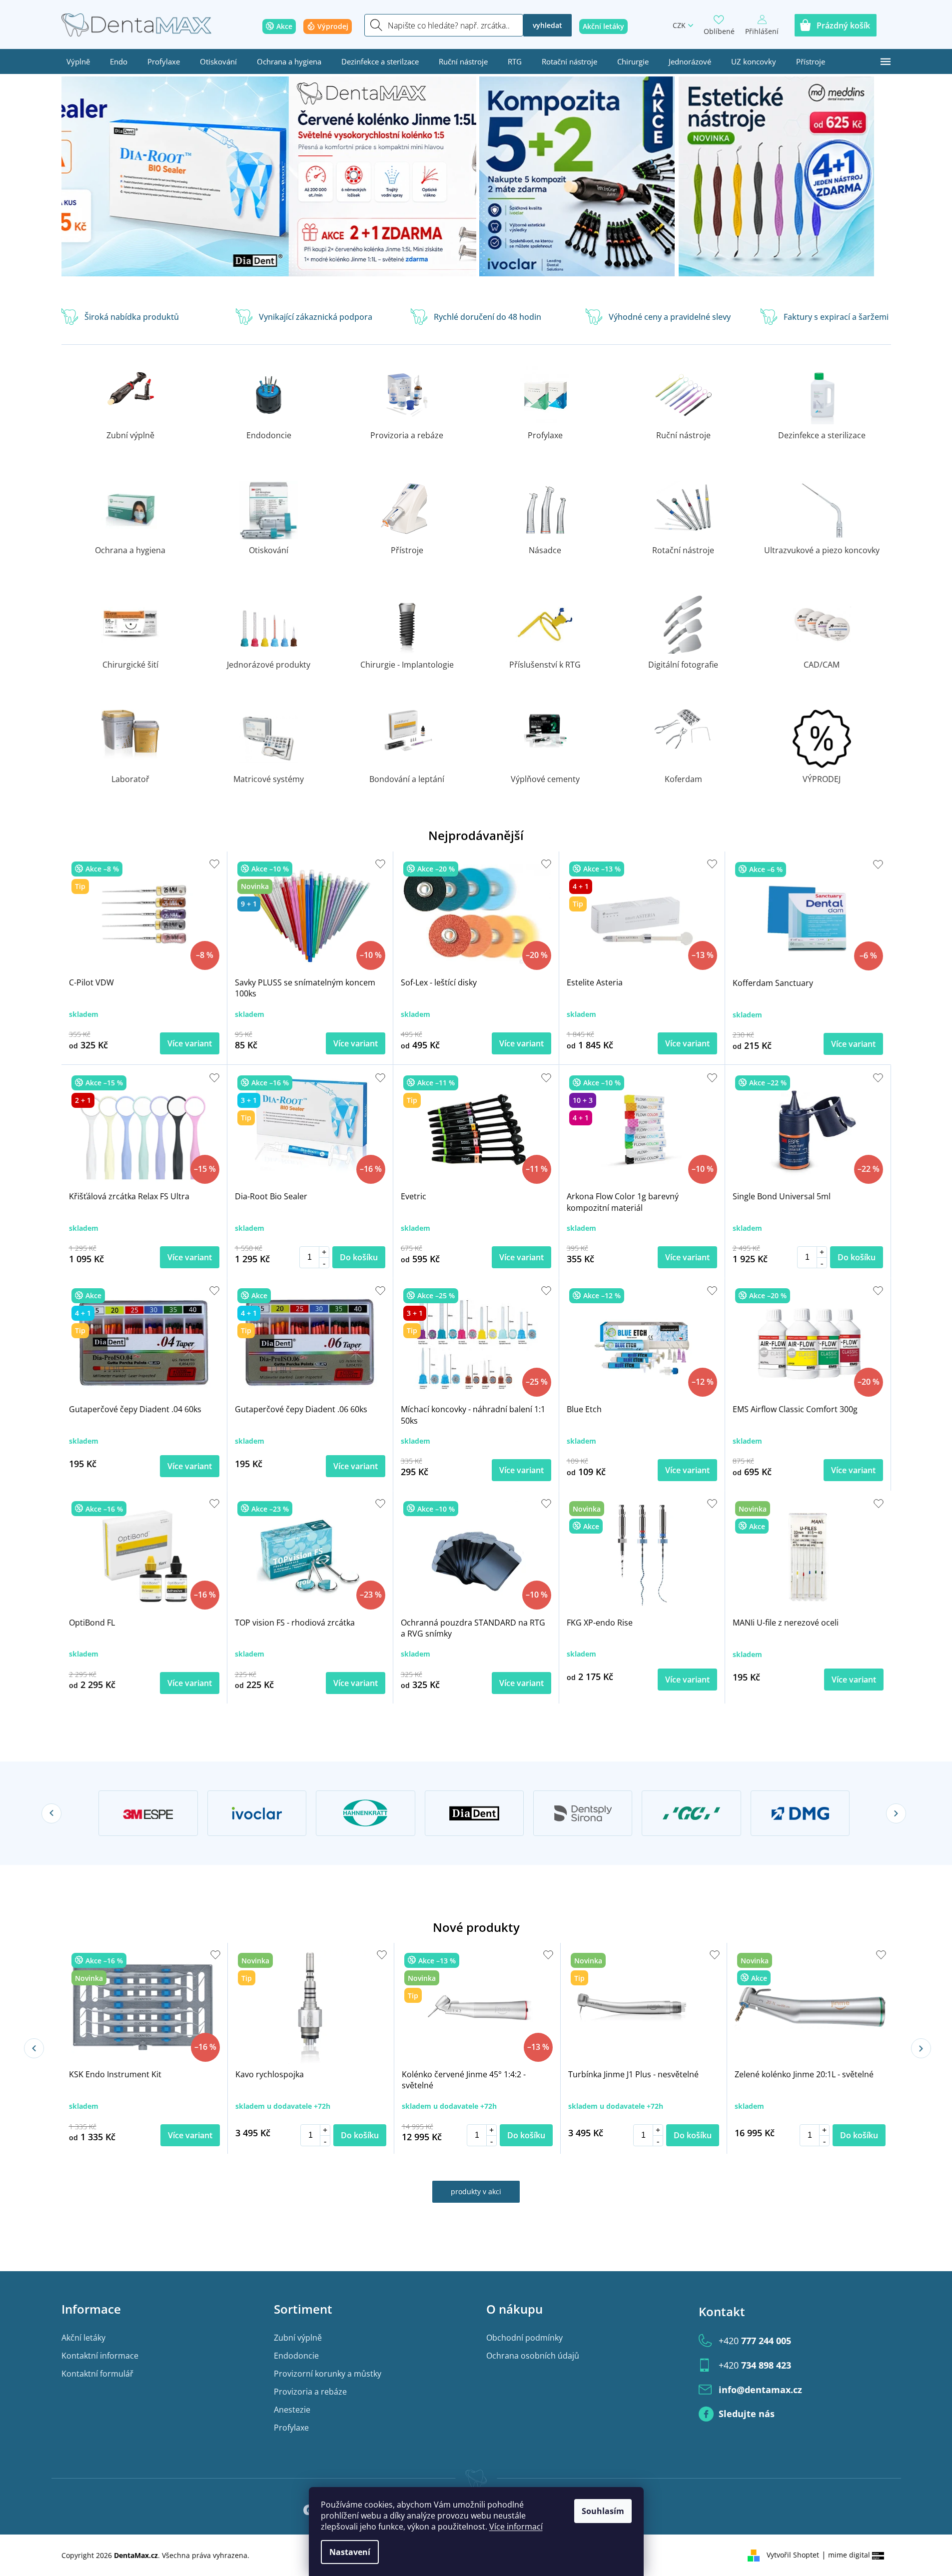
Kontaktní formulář (97, 2374)
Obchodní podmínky (524, 2338)
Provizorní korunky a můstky (328, 2374)
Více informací (516, 2527)
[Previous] (51, 1813)
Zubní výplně (298, 2338)
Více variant (190, 1043)
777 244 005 (755, 2341)
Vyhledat (547, 25)
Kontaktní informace (100, 2356)
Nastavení (350, 2552)
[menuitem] (78, 61)
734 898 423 (755, 2365)
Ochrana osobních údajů (533, 2356)
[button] (93, 180)
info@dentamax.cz (760, 2390)
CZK (679, 25)
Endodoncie (296, 2356)
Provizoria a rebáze (310, 2392)
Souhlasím (603, 2511)
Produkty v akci (476, 2191)
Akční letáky (83, 2338)
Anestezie (292, 2410)
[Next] (896, 1813)
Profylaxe (291, 2428)
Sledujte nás (747, 2414)
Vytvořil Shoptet (793, 2555)
